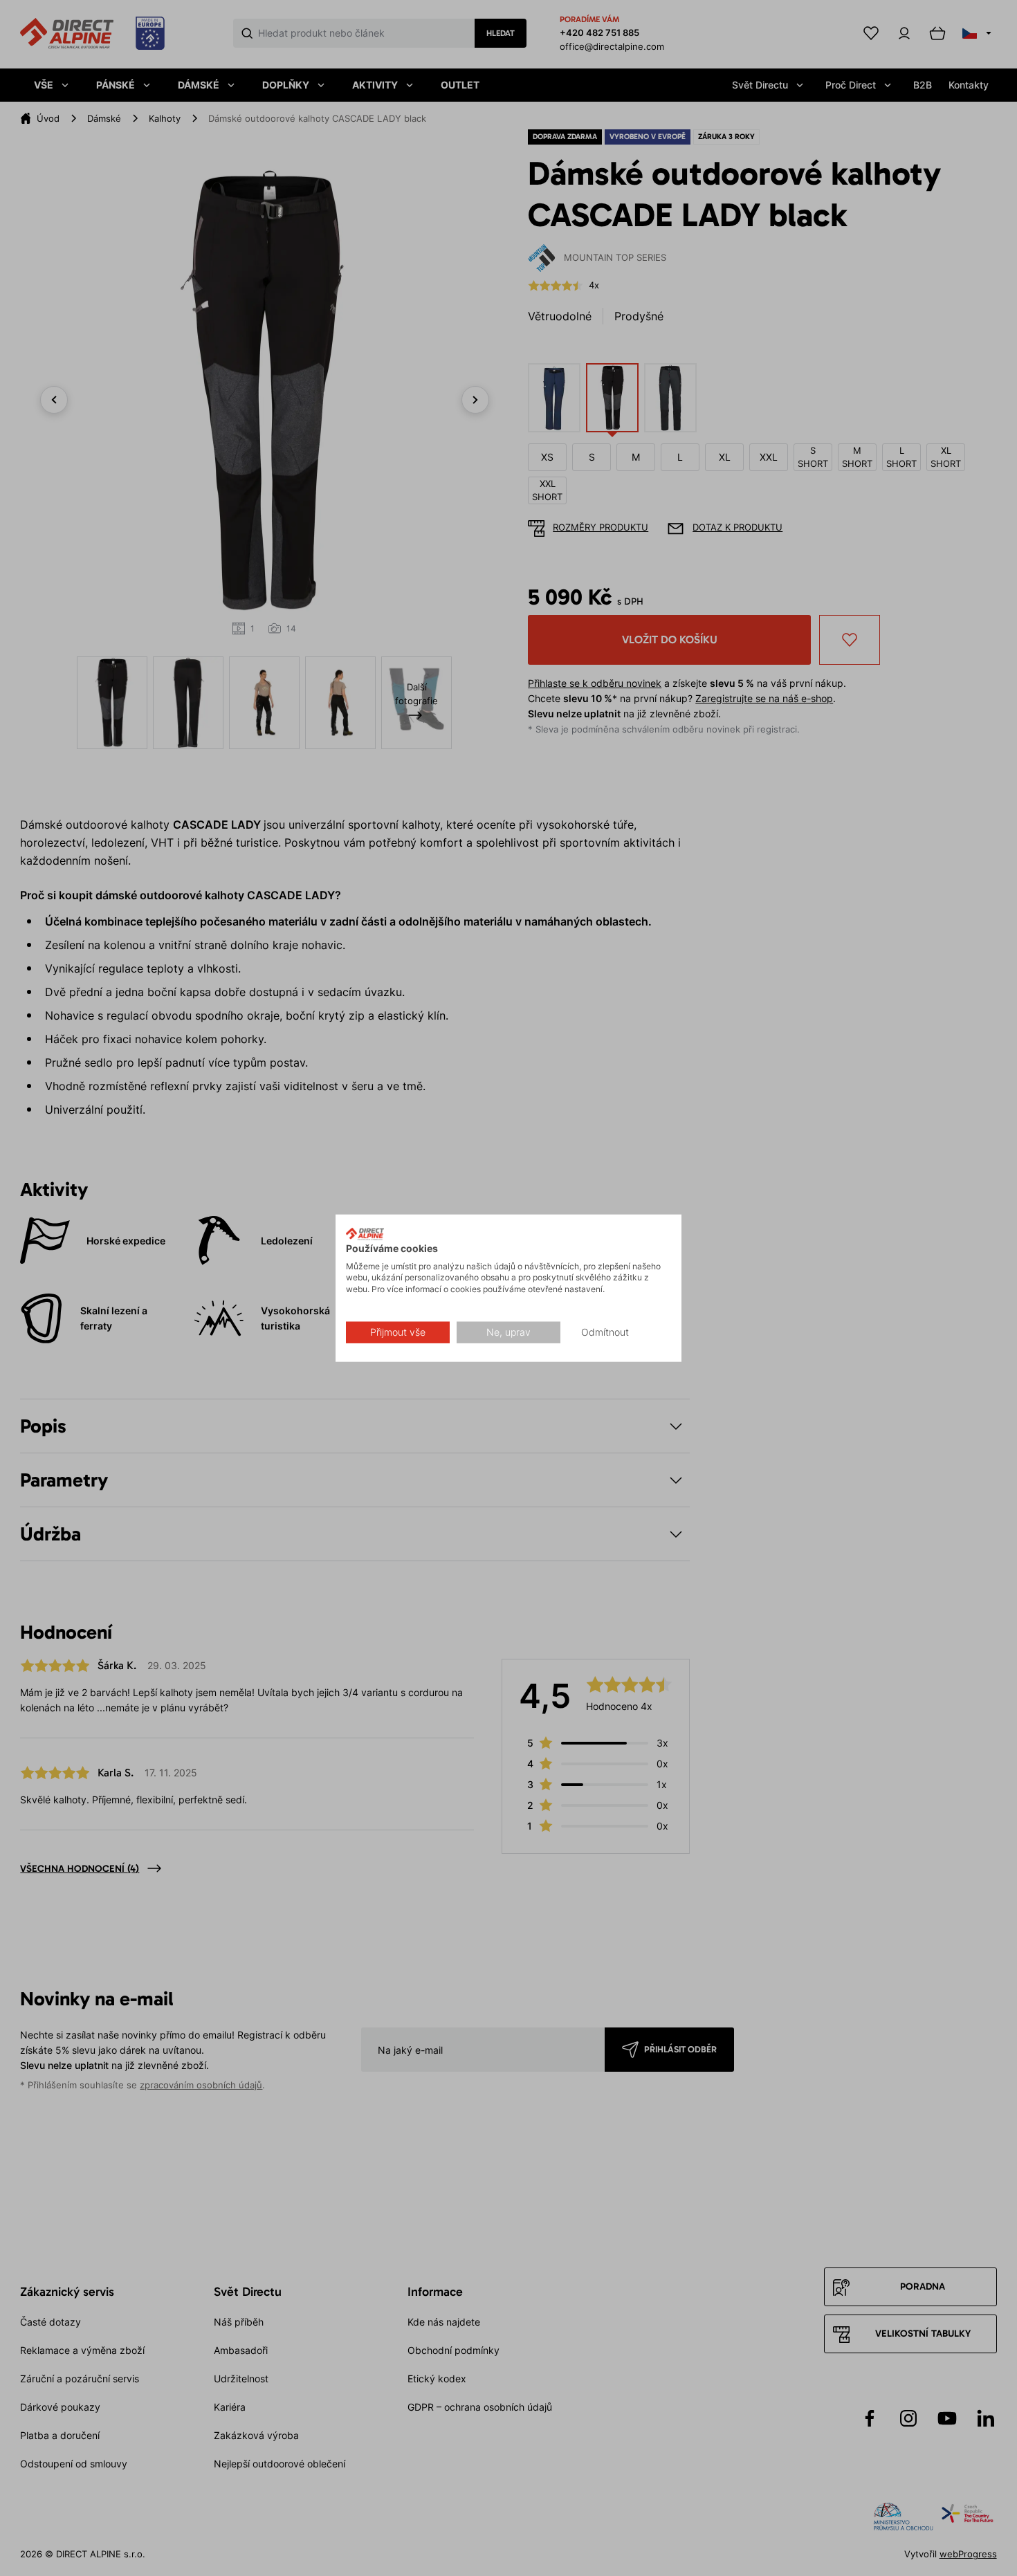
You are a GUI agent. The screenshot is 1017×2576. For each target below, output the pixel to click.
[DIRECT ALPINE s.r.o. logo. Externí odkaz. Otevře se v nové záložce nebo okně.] (365, 1234)
